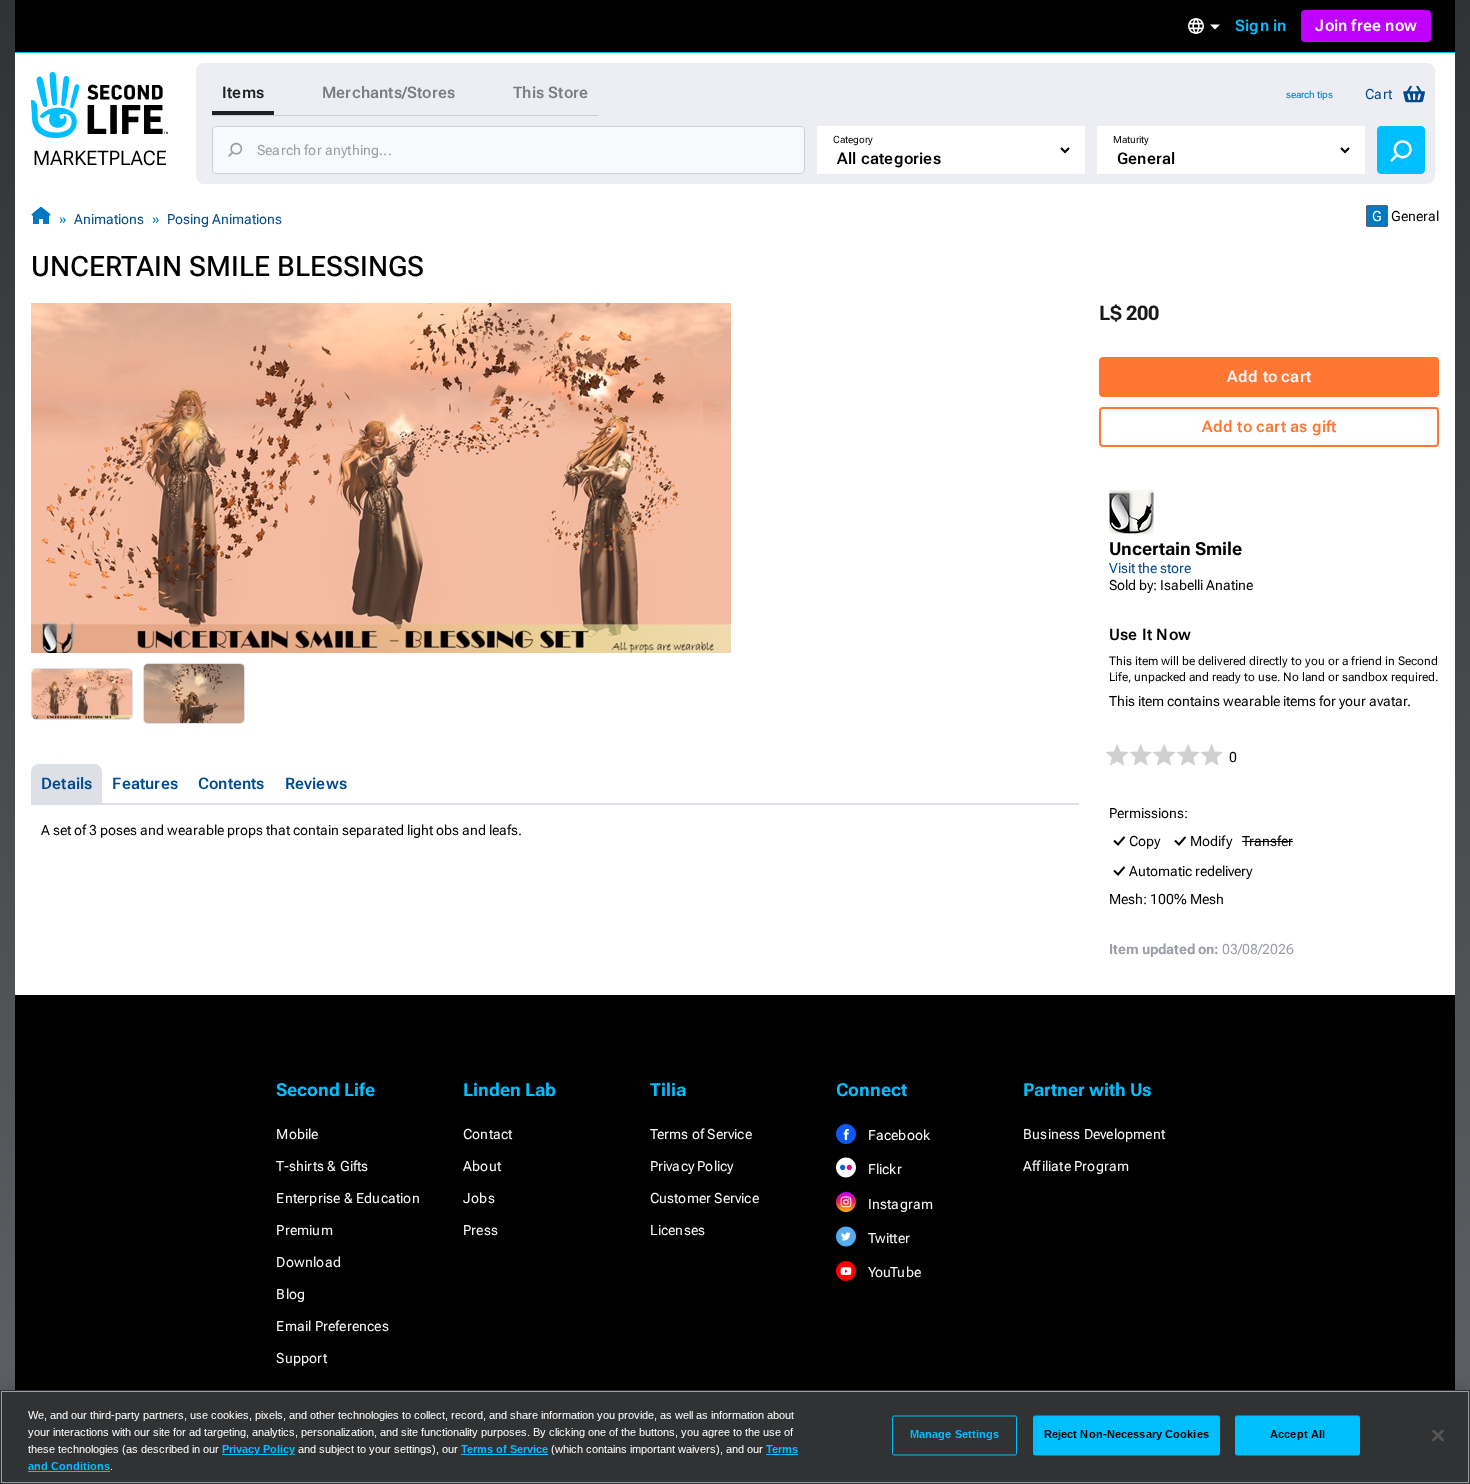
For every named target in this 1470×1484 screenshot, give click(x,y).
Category (853, 139)
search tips (1309, 94)
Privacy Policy (692, 1166)
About (482, 1166)
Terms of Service (701, 1134)
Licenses (678, 1230)
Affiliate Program (1076, 1166)
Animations (109, 219)
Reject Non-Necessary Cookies (1126, 1435)
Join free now (1366, 25)
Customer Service (704, 1198)
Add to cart (1269, 376)
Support (301, 1358)
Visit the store (1150, 568)
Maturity (1131, 139)
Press (480, 1230)
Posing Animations (224, 219)
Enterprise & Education (347, 1198)
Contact (487, 1134)
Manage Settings (955, 1435)
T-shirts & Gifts (322, 1166)
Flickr (882, 1169)
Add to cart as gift (1269, 426)
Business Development (1094, 1134)
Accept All (1297, 1435)
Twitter (887, 1238)
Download (308, 1262)
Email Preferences (332, 1326)
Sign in (1260, 25)
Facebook (897, 1135)
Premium (304, 1230)
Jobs (479, 1198)
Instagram (898, 1204)
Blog (290, 1294)
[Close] (1438, 1435)
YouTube (892, 1272)
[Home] (41, 218)
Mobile (297, 1134)
